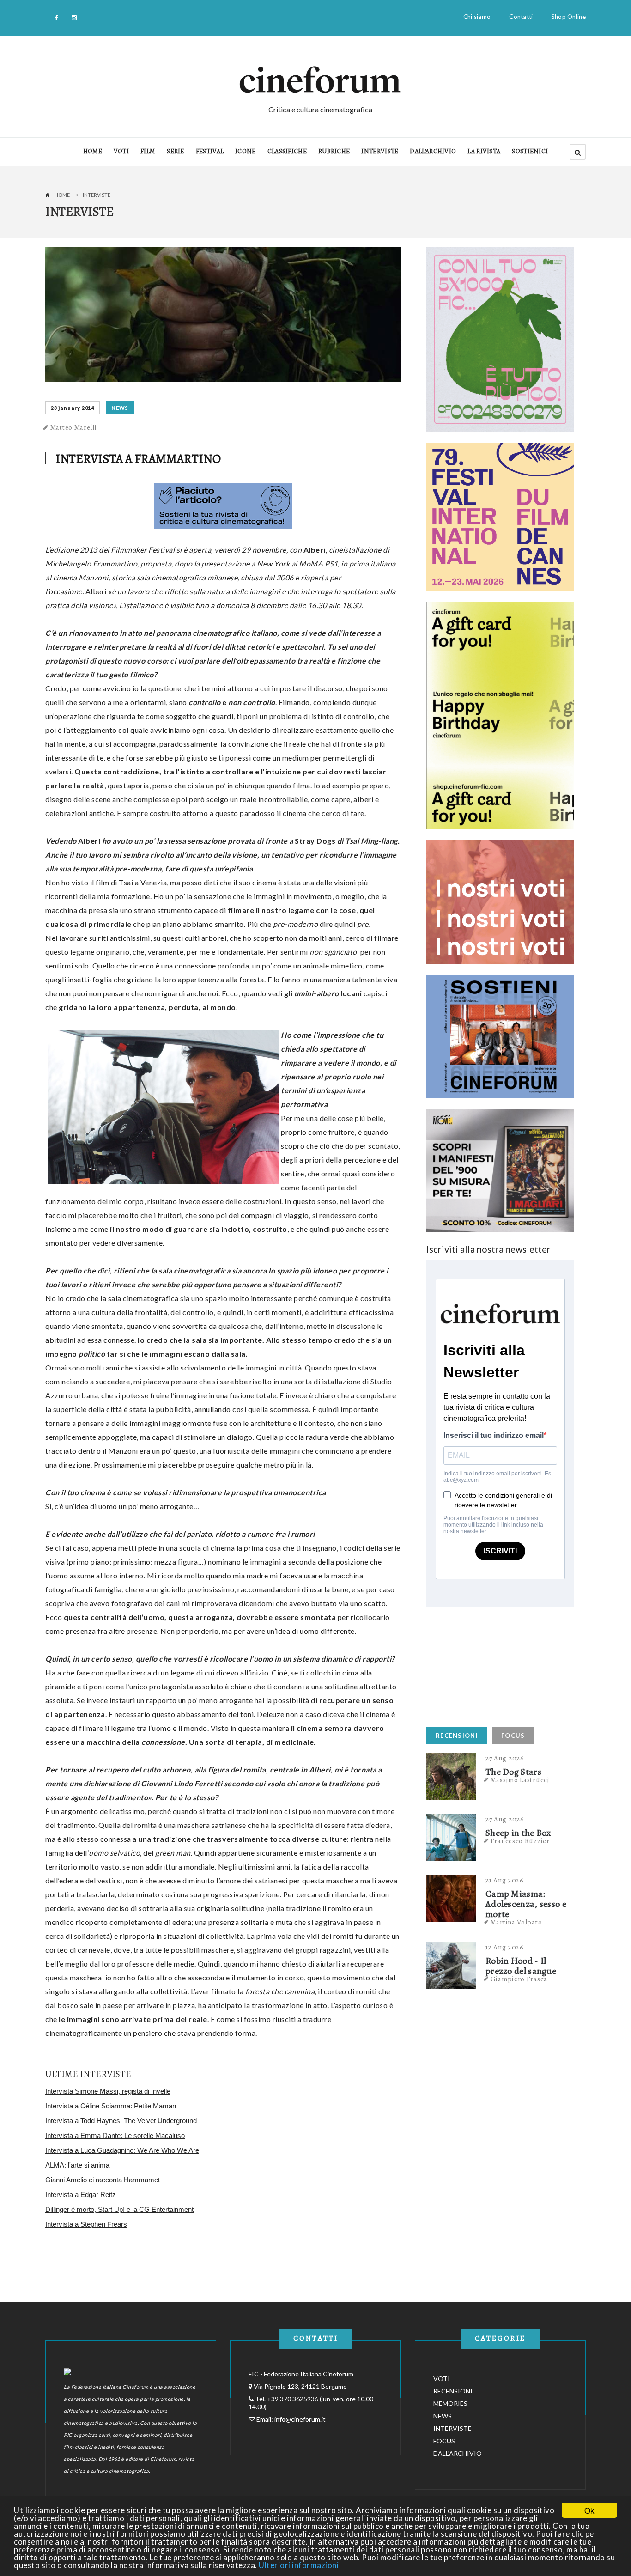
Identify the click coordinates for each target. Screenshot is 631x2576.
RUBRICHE (334, 151)
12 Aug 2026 (505, 1947)
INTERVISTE (380, 151)
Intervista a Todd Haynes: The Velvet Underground (121, 2121)
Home (62, 195)
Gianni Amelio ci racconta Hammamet (103, 2180)
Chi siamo (477, 17)
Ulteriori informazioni (299, 2565)
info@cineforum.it (300, 2419)
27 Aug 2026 (505, 1758)
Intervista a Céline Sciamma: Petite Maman (111, 2106)
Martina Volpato (516, 1922)
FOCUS (513, 1736)
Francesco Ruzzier (520, 1841)
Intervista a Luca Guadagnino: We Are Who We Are (122, 2150)
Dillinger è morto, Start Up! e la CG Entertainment (119, 2209)
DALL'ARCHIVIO (433, 151)
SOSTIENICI (530, 151)
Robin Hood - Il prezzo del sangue (521, 1966)
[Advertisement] (496, 1664)
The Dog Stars (513, 1772)
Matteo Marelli (74, 427)
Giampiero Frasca (519, 1979)
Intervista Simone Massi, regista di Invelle (108, 2091)
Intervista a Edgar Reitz (81, 2195)
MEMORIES (450, 2403)
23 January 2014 (73, 408)
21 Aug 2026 (505, 1880)
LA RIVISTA (484, 151)
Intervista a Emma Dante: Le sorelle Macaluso (115, 2135)
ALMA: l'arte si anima (77, 2165)
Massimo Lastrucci (520, 1780)
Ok (589, 2510)
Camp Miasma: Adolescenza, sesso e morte (526, 1904)
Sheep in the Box (519, 1833)
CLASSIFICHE (287, 151)
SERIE (176, 151)
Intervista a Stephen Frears (86, 2224)
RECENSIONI (457, 1736)
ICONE (246, 151)
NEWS (120, 408)
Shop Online (569, 17)
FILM (148, 151)
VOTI (121, 151)
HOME (93, 151)
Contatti (521, 17)
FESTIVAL (210, 151)
